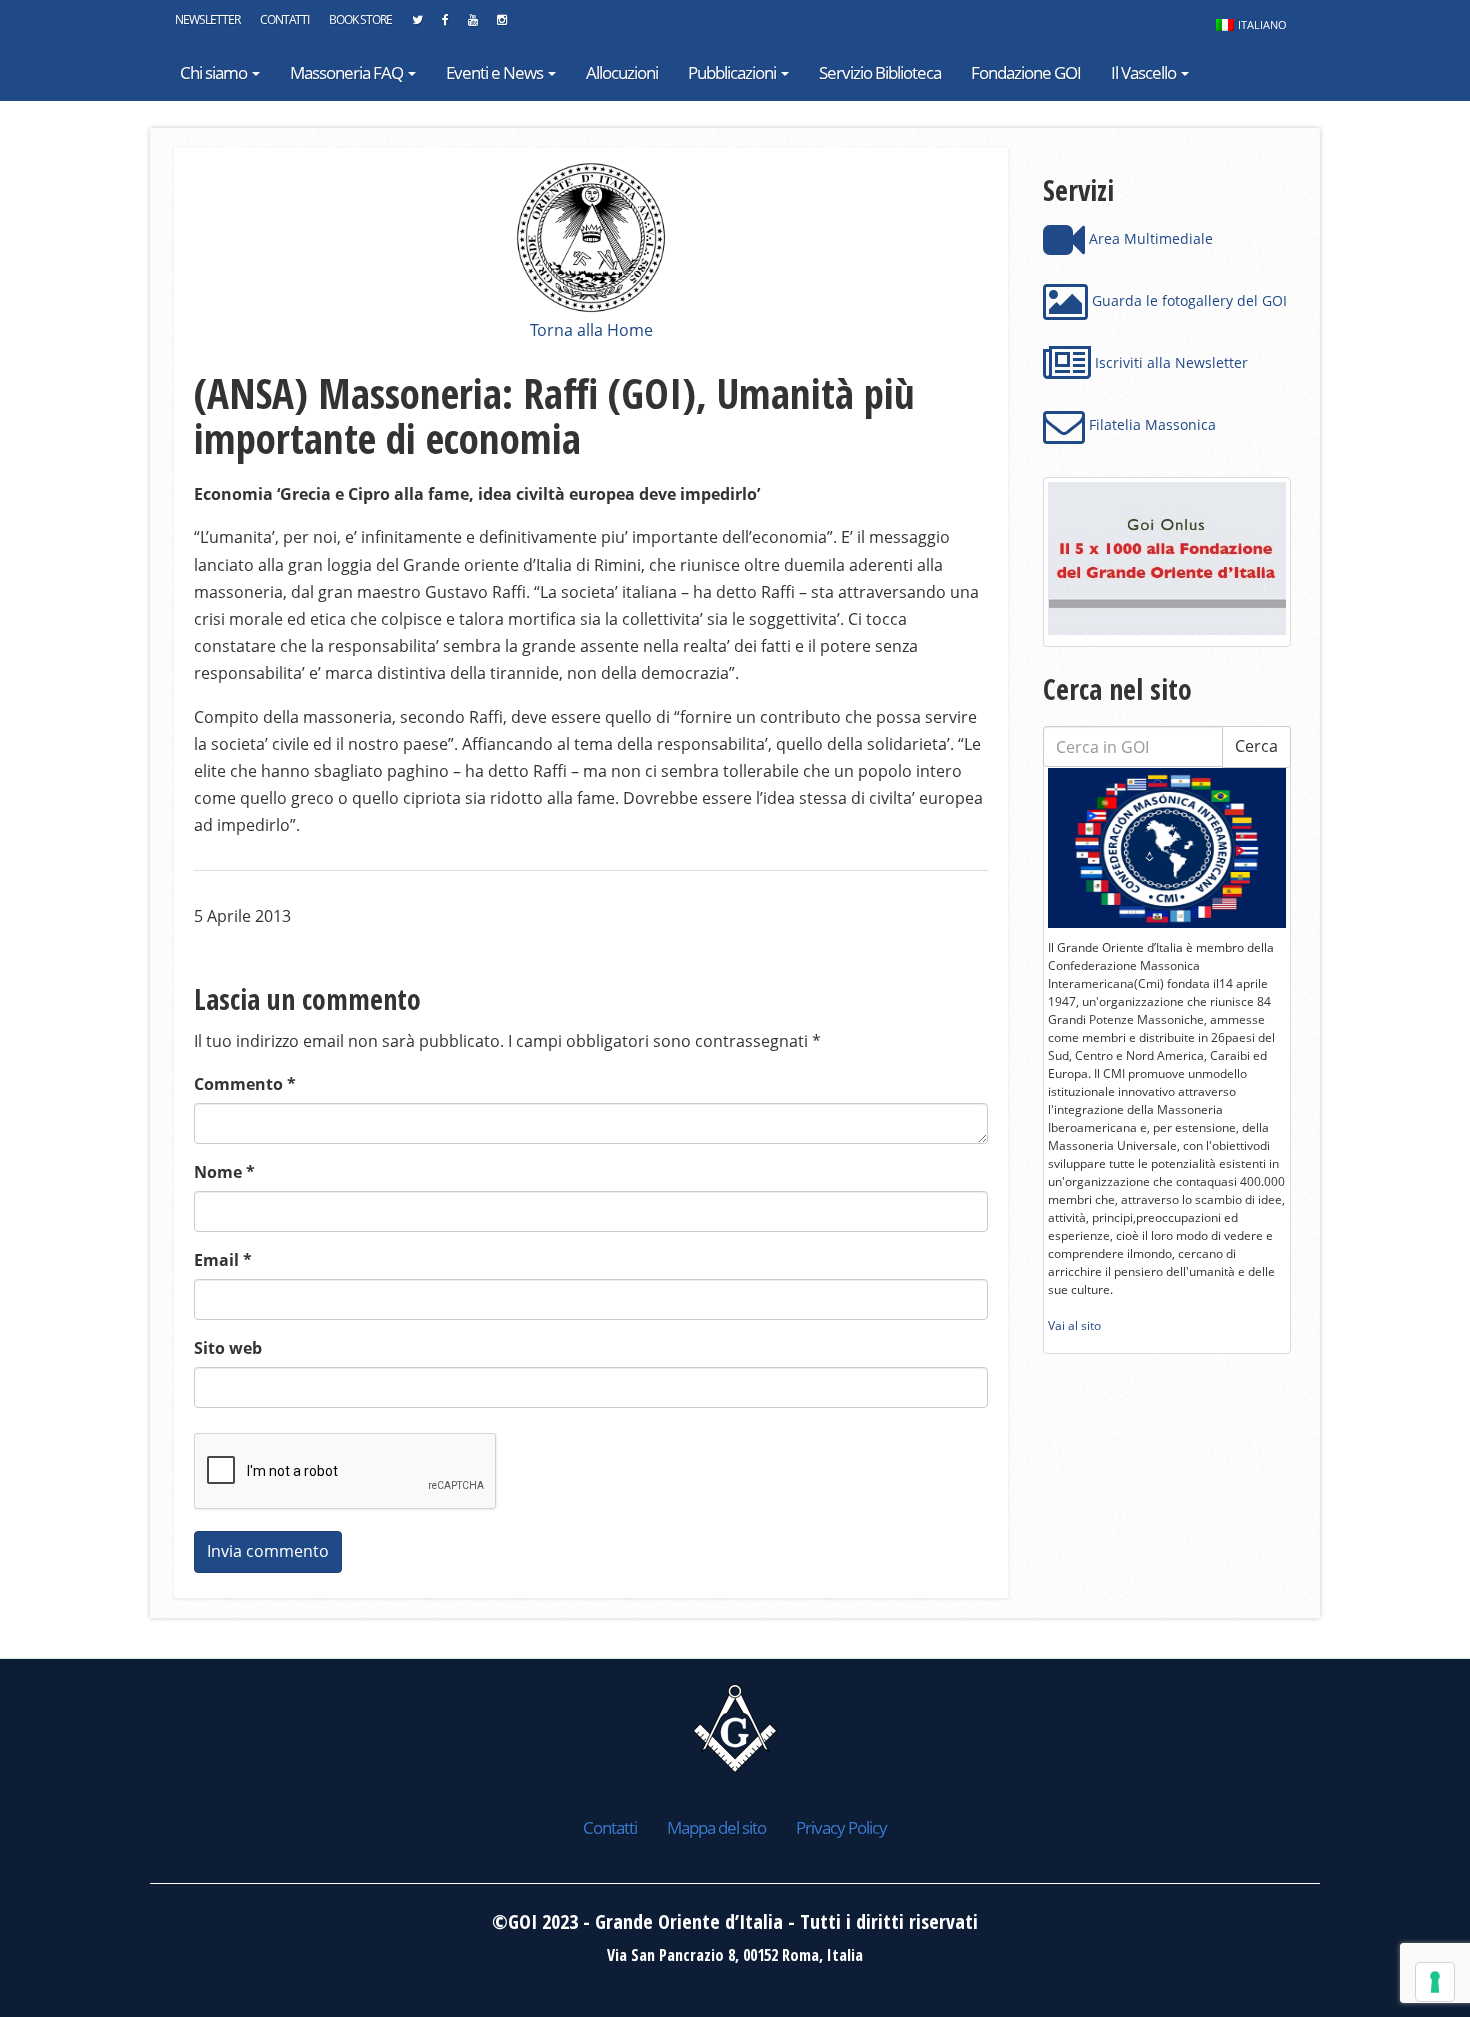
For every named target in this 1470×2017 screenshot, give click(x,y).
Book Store (360, 19)
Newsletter (207, 19)
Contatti (284, 19)
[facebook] (445, 25)
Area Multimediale (1149, 238)
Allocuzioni (622, 72)
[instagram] (501, 25)
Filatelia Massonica (1150, 424)
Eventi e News (496, 72)
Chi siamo (215, 72)
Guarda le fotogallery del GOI (1187, 300)
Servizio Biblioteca (880, 72)
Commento (245, 1084)
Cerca (1256, 746)
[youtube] (472, 25)
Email (223, 1260)
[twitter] (417, 25)
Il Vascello (1145, 72)
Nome (224, 1172)
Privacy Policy (841, 1827)
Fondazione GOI (1026, 72)
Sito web (228, 1348)
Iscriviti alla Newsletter (1169, 362)
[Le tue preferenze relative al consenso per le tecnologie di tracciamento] (1435, 1982)
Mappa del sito (716, 1827)
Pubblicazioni (733, 72)
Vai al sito (1074, 1325)
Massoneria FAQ (348, 72)
